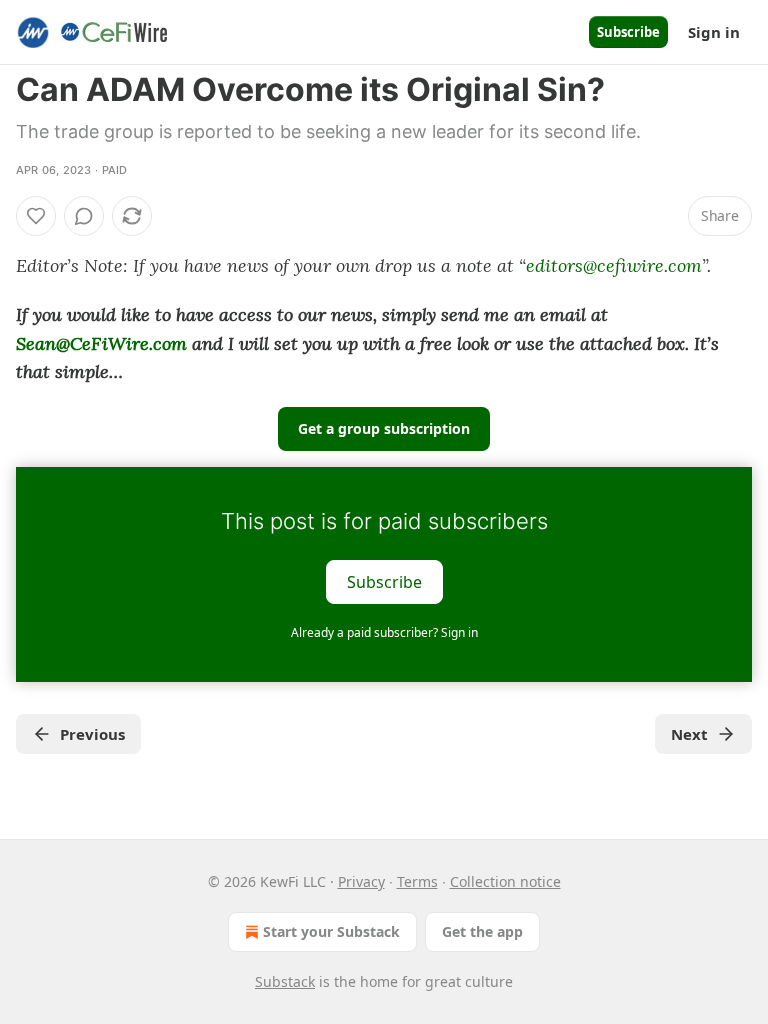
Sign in (714, 32)
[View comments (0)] (84, 216)
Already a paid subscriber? (384, 632)
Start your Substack (331, 931)
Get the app (482, 931)
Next (689, 734)
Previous (92, 734)
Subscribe (628, 32)
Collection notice (505, 881)
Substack (285, 981)
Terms (417, 881)
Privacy (361, 881)
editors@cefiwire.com (614, 265)
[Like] (36, 216)
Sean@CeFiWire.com (101, 343)
